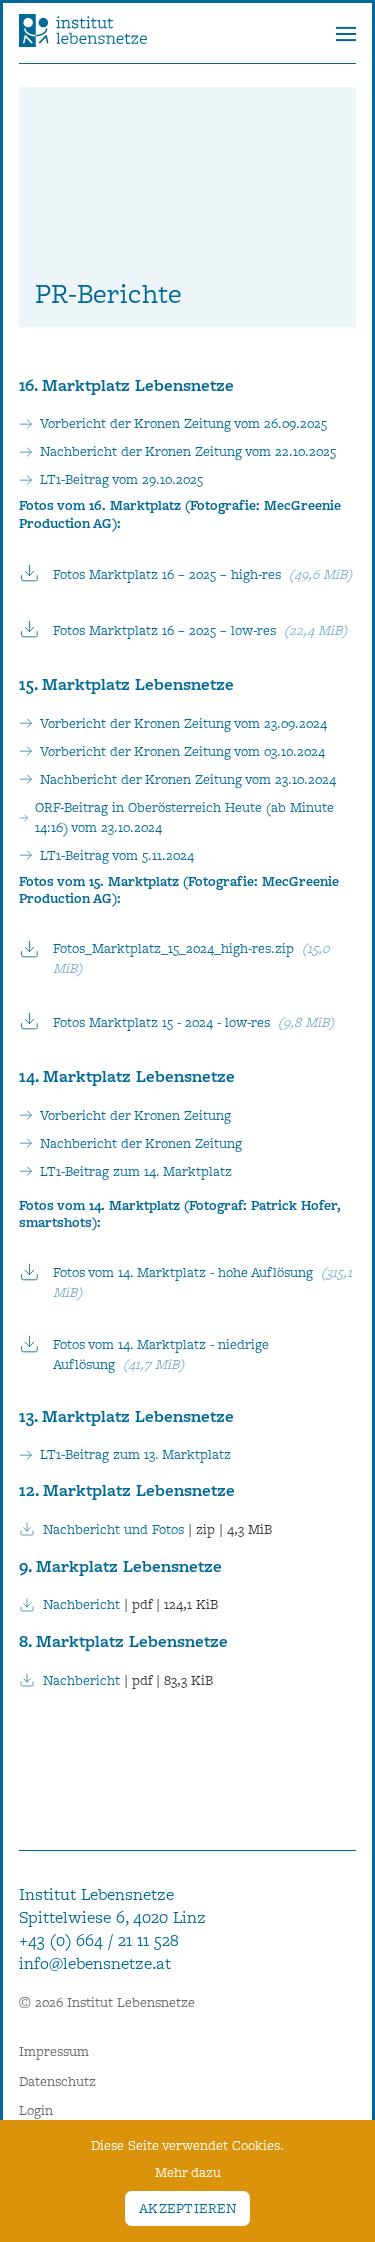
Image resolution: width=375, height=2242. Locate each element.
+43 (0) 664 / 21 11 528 (99, 1940)
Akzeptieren (187, 2208)
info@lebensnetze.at (95, 1963)
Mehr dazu (188, 2172)
